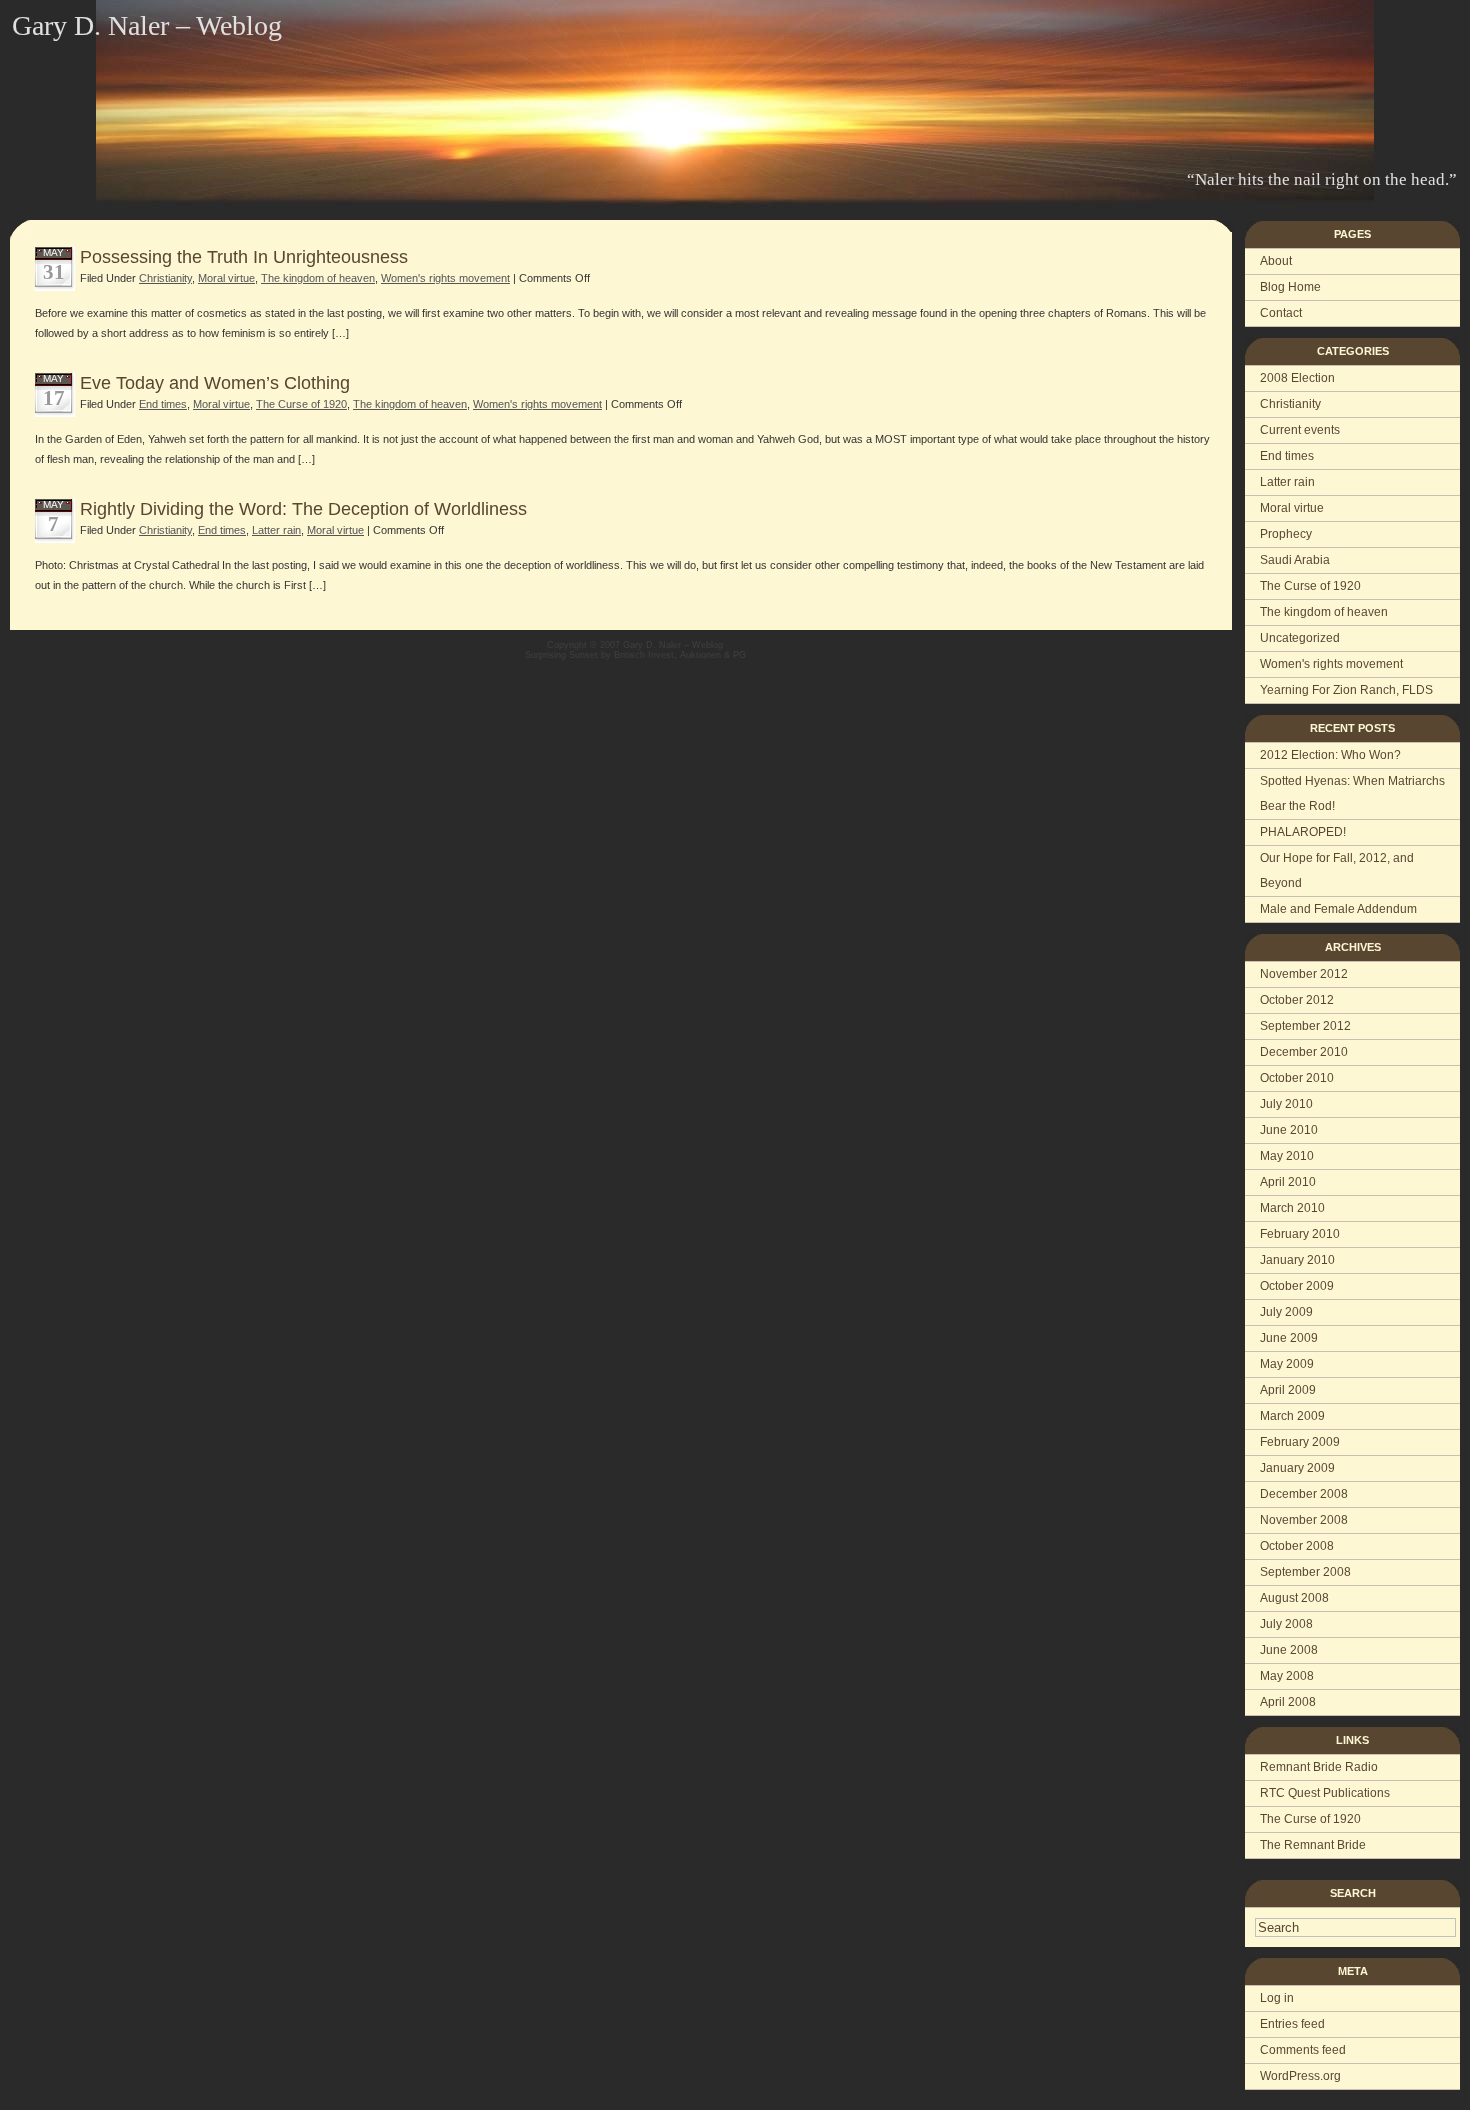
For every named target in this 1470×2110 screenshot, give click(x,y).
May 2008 (1287, 1676)
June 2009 (1289, 1338)
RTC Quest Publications (1325, 1793)
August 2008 (1294, 1598)
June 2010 (1289, 1130)
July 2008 (1286, 1624)
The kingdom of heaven (1324, 612)
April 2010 (1288, 1182)
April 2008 (1288, 1702)
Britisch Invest (644, 655)
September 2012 (1305, 1026)
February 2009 (1300, 1442)
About (1276, 261)
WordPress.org (1300, 2076)
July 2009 (1286, 1312)
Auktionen (700, 655)
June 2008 (1289, 1650)
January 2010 (1297, 1260)
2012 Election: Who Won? (1330, 755)
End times (1287, 456)
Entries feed (1292, 2024)
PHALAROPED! (1303, 832)
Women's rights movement (1331, 664)
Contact (1281, 313)
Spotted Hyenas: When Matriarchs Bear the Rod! (1352, 793)
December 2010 (1304, 1052)
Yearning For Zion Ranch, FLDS (1346, 690)
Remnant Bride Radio (1319, 1767)
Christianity (1290, 404)
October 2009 (1297, 1286)
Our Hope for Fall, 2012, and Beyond (1337, 870)
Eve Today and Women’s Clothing (215, 383)
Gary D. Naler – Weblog (147, 25)
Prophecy (1286, 534)
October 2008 (1297, 1546)
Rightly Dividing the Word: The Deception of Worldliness (303, 509)
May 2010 (1287, 1156)
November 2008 (1304, 1520)
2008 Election (1297, 378)
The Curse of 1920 (1310, 586)
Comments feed (1303, 2050)
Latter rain (1287, 482)
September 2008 (1305, 1572)
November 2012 (1304, 974)
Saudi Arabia (1295, 560)
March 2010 (1292, 1208)
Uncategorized (1300, 638)
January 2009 (1297, 1468)
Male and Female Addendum (1338, 909)
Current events (1300, 430)
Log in (1277, 1998)
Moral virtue (1292, 508)
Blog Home (1290, 287)
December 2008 (1304, 1494)
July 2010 (1286, 1104)
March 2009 (1292, 1416)
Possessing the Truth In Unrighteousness (244, 257)
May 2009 (1287, 1364)
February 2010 (1300, 1234)
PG (739, 655)
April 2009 (1288, 1390)
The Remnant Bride (1313, 1845)
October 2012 (1297, 1000)
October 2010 (1297, 1078)
